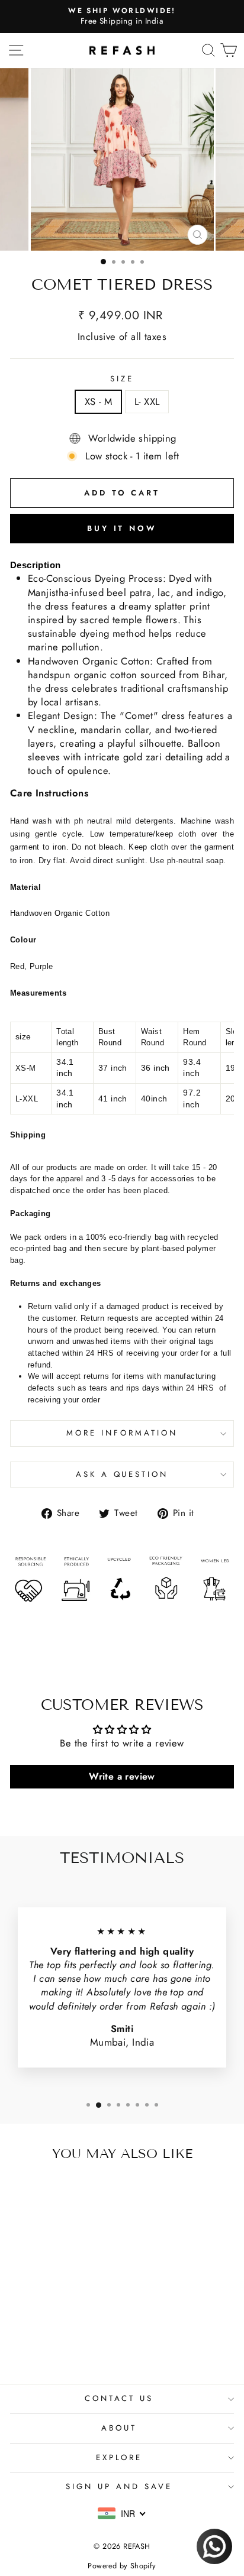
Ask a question (122, 1474)
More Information (122, 1433)
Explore (119, 2457)
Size (122, 379)
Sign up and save (119, 2486)
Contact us (119, 2398)
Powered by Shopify (122, 2566)
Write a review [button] (122, 1776)
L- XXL (147, 401)
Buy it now (122, 528)
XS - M (98, 401)
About (119, 2428)
